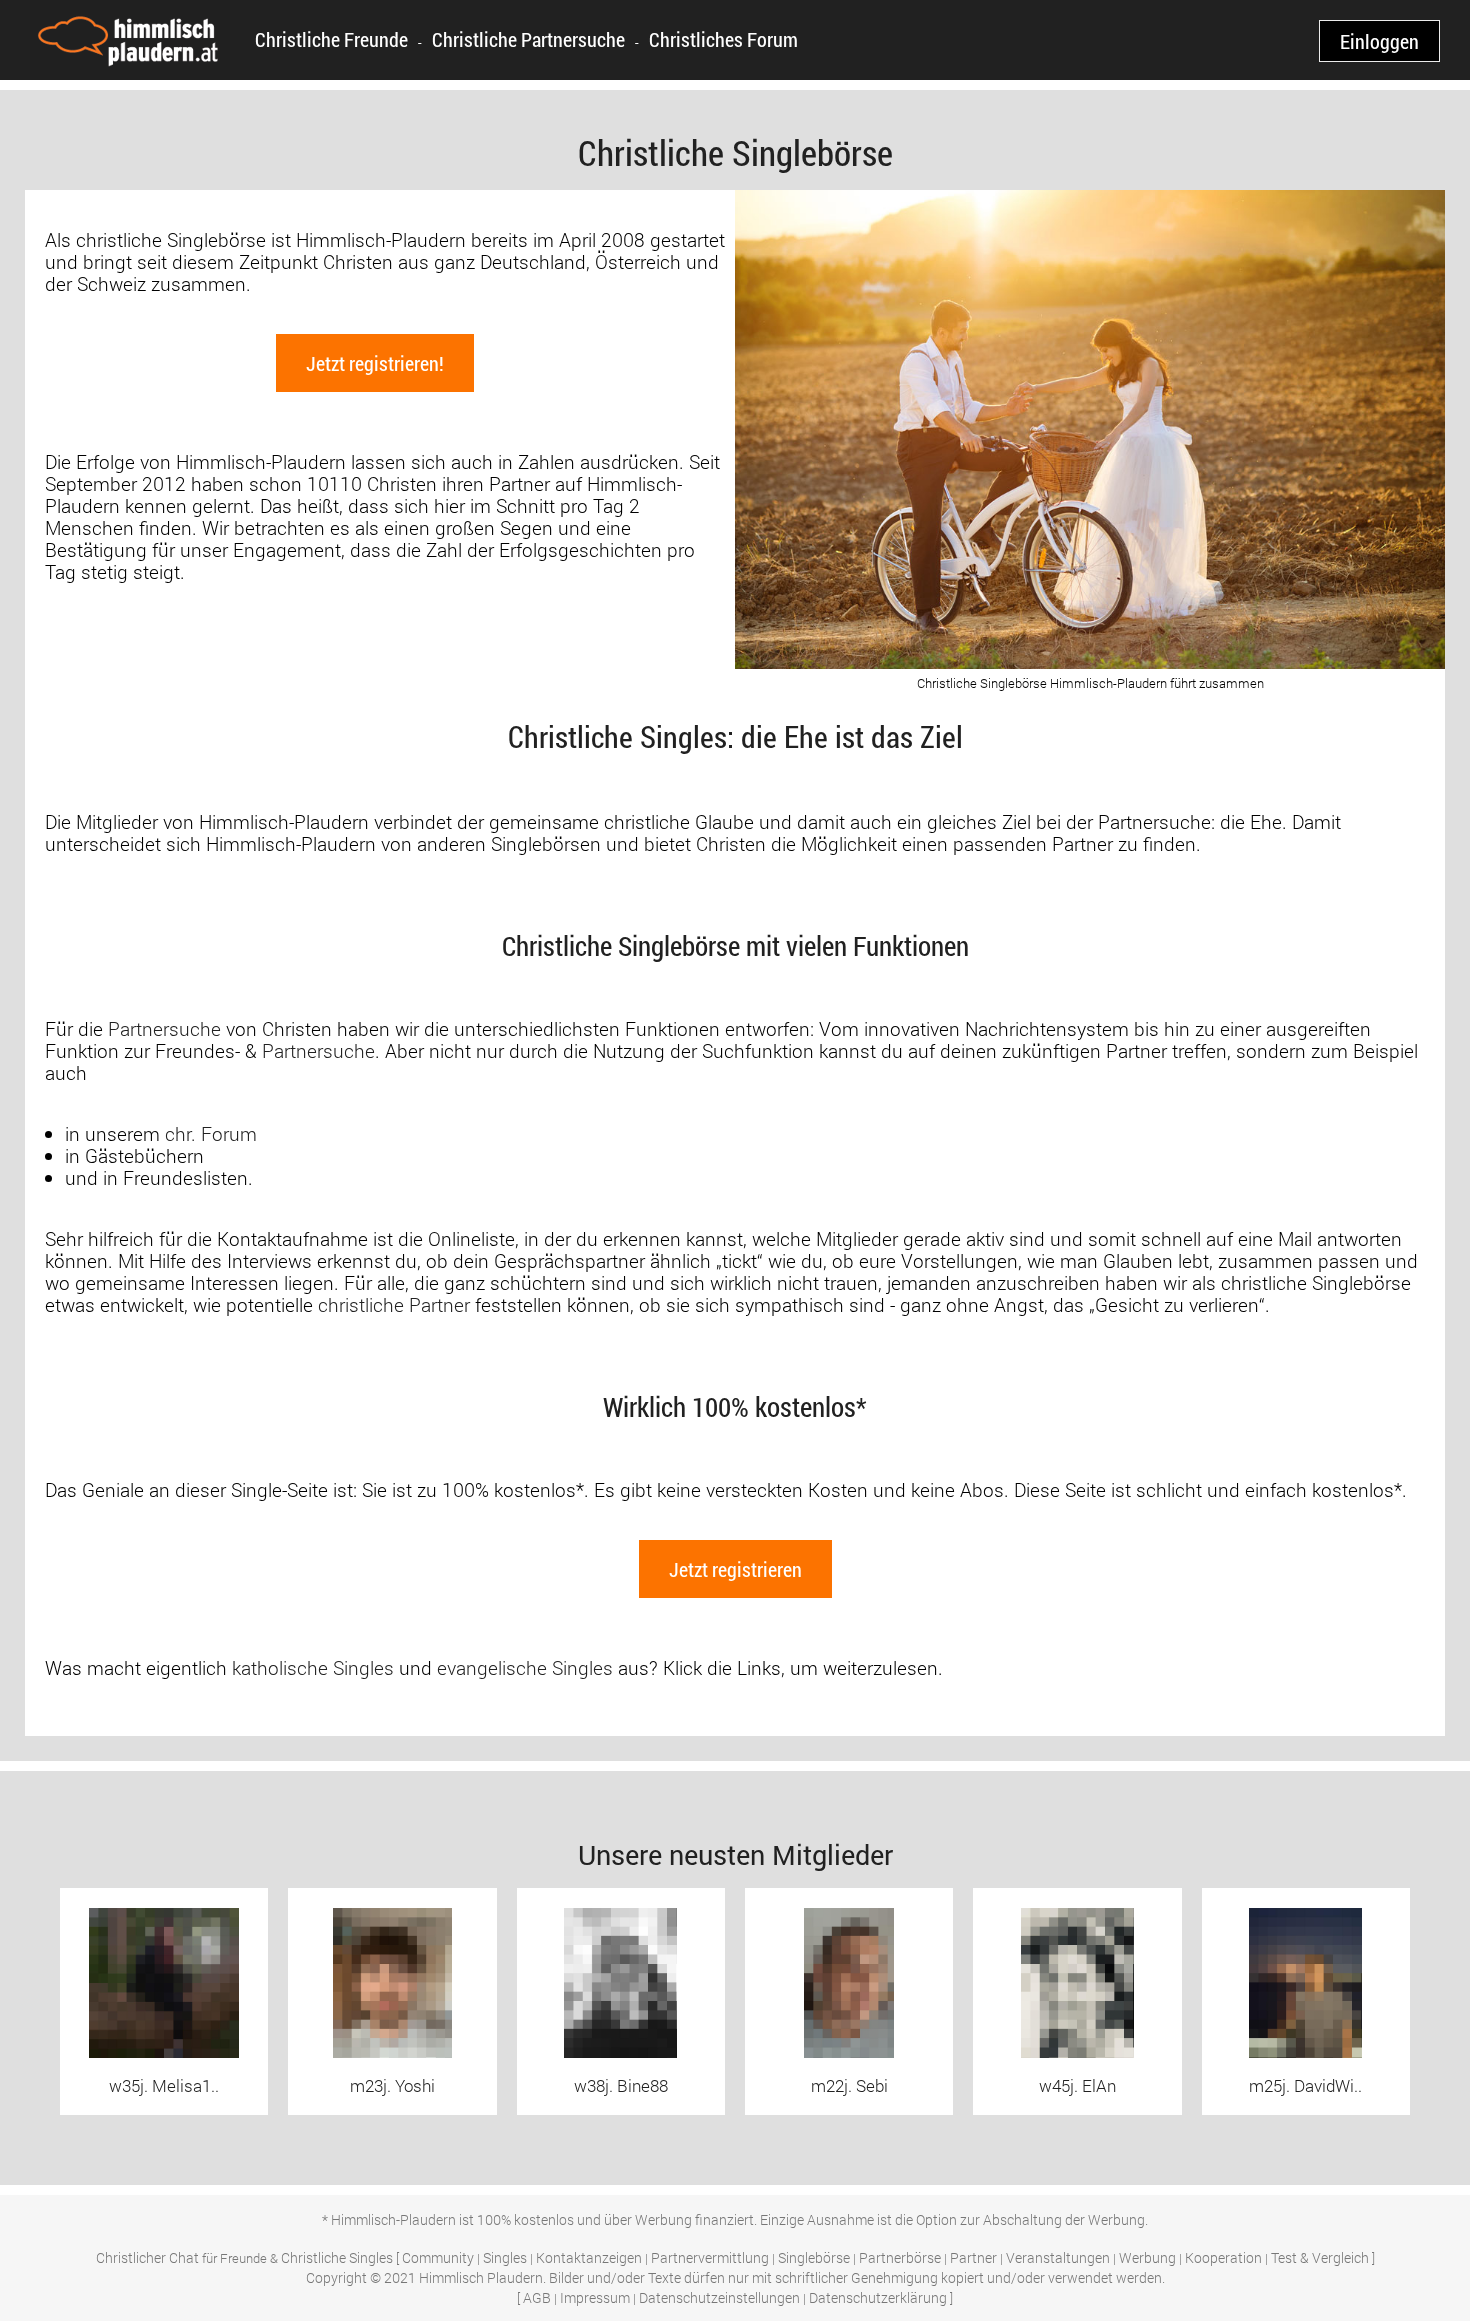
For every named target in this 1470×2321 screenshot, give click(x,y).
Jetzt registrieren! (375, 363)
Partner (973, 2257)
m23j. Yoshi (392, 2085)
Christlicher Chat (147, 2257)
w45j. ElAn (1077, 2085)
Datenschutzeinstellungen (719, 2297)
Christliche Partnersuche (528, 39)
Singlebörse (814, 2257)
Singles (505, 2257)
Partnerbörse (900, 2257)
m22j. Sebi (849, 2085)
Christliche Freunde (331, 39)
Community (438, 2257)
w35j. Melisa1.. (164, 2085)
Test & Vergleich (1320, 2257)
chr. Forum (211, 1133)
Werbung (1147, 2257)
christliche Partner (394, 1304)
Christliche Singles (337, 2257)
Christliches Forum (723, 39)
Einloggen (1379, 41)
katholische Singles (313, 1667)
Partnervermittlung (710, 2257)
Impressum (595, 2297)
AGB (537, 2297)
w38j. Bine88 (621, 2085)
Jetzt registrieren (735, 1569)
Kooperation (1223, 2257)
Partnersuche (164, 1028)
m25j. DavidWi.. (1305, 2085)
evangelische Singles (525, 1667)
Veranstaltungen (1058, 2257)
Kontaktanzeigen (589, 2257)
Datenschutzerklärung (878, 2297)
